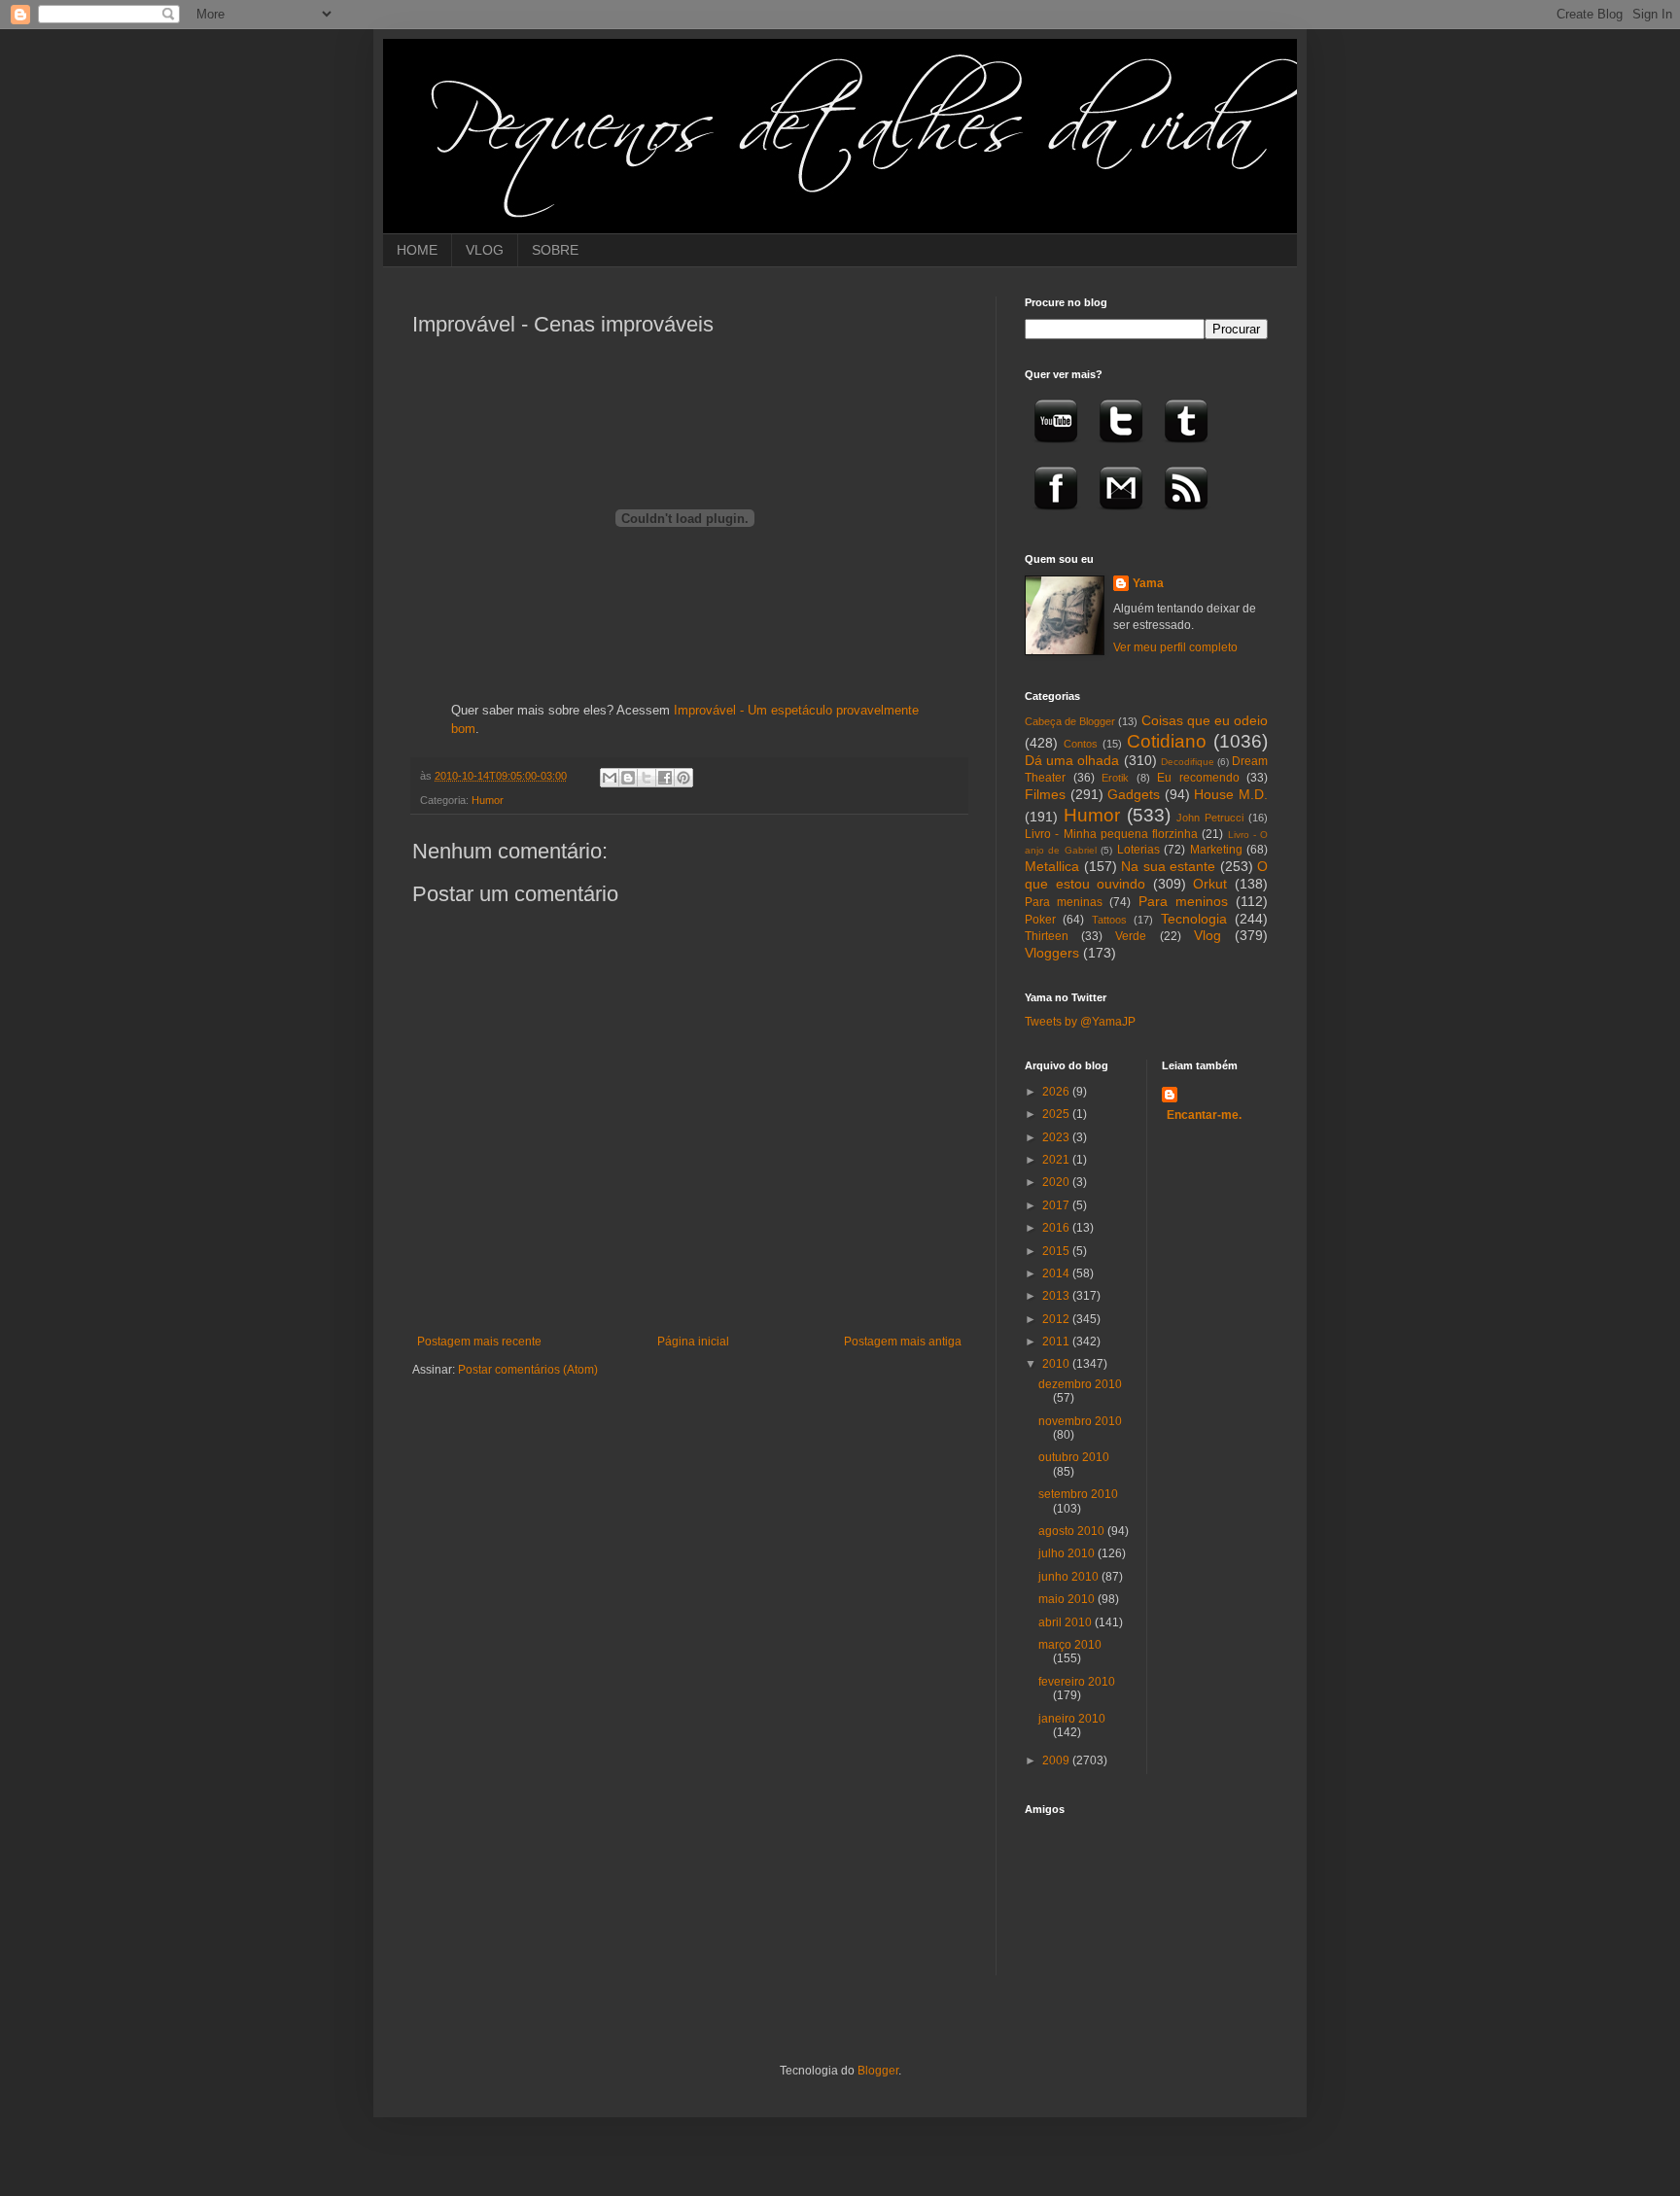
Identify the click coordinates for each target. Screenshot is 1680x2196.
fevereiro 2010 (1077, 1682)
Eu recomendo (1198, 778)
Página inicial (693, 1342)
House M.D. (1231, 794)
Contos (1081, 744)
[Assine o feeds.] (1186, 516)
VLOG (485, 250)
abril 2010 (1067, 1622)
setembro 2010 (1078, 1494)
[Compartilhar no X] (647, 778)
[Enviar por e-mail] (610, 778)
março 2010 (1070, 1645)
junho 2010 (1070, 1577)
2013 (1057, 1296)
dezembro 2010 (1080, 1384)
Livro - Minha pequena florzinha (1111, 834)
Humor (488, 800)
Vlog (1207, 935)
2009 (1057, 1760)
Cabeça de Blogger (1070, 721)
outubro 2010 (1074, 1457)
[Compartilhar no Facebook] (665, 778)
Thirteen (1047, 936)
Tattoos (1109, 920)
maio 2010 (1068, 1599)
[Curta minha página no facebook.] (1056, 516)
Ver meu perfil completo (1175, 647)
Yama (1148, 583)
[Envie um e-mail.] (1121, 516)
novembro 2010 (1080, 1421)
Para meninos (1183, 901)
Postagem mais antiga (903, 1342)
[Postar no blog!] (628, 778)
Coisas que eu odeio (1205, 720)
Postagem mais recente (479, 1342)
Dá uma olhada (1072, 760)
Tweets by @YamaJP (1080, 1022)
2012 (1057, 1319)
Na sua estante (1168, 866)
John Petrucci (1210, 818)
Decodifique (1188, 762)
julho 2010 (1068, 1553)
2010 (1057, 1364)
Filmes (1045, 794)
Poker (1040, 920)
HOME (417, 250)
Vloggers (1052, 953)
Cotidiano (1167, 741)
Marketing (1216, 850)
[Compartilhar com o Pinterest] (683, 778)
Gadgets (1134, 794)
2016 (1057, 1228)
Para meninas (1064, 902)
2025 (1057, 1114)
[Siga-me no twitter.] (1121, 449)
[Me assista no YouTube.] (1056, 449)
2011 (1057, 1342)
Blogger (878, 2071)
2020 (1057, 1182)
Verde (1131, 936)
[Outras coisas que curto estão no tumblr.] (1186, 449)
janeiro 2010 (1072, 1719)
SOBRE (555, 250)
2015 (1057, 1251)
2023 (1057, 1137)
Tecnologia (1194, 919)
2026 (1057, 1092)
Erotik (1115, 778)
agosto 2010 (1073, 1531)
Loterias (1138, 850)
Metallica (1052, 866)
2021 (1057, 1160)
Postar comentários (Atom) (528, 1370)
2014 (1057, 1273)
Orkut (1210, 884)
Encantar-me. (1204, 1115)
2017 (1057, 1205)
